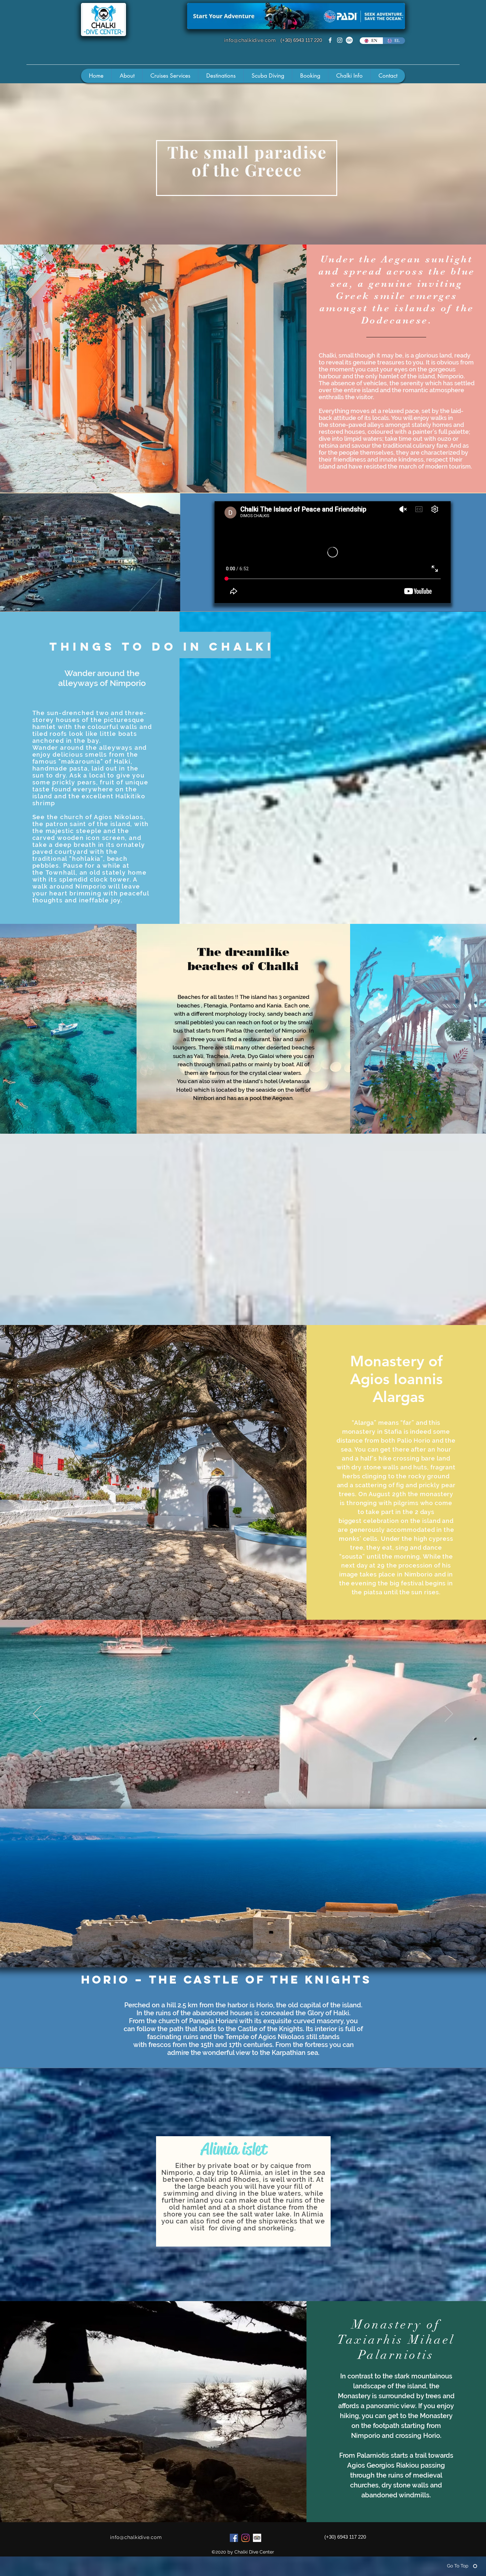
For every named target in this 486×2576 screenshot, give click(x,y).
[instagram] (340, 40)
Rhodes (246, 2179)
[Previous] (37, 1714)
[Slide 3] (249, 1792)
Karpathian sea (295, 2053)
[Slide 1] (237, 1792)
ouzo (444, 439)
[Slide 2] (243, 1792)
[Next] (449, 1714)
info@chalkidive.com (250, 40)
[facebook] (330, 40)
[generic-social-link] (349, 40)
